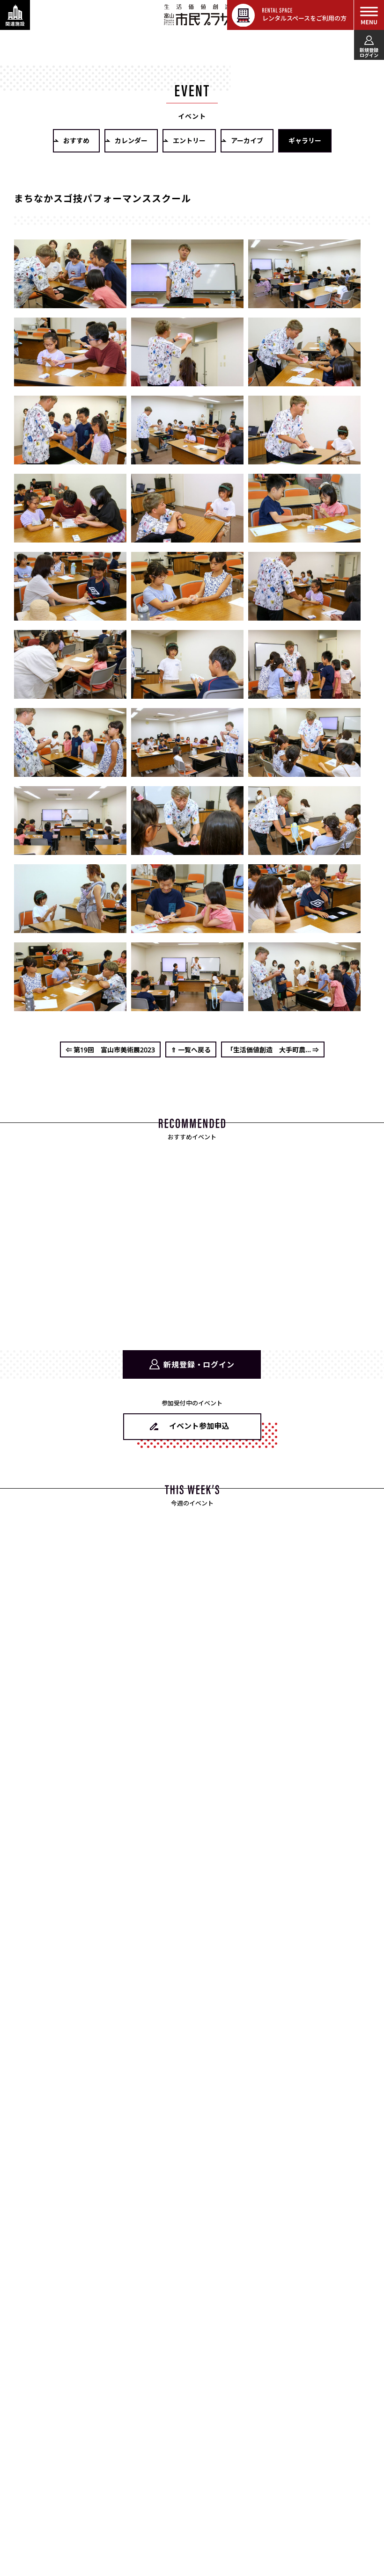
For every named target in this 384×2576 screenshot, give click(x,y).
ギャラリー (305, 140)
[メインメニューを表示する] (369, 15)
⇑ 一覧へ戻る (191, 1049)
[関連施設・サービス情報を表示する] (15, 15)
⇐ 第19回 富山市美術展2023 (110, 1049)
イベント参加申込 (199, 1425)
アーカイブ (247, 140)
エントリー (189, 140)
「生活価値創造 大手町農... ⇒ (273, 1049)
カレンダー (131, 140)
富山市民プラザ (197, 14)
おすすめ (76, 140)
